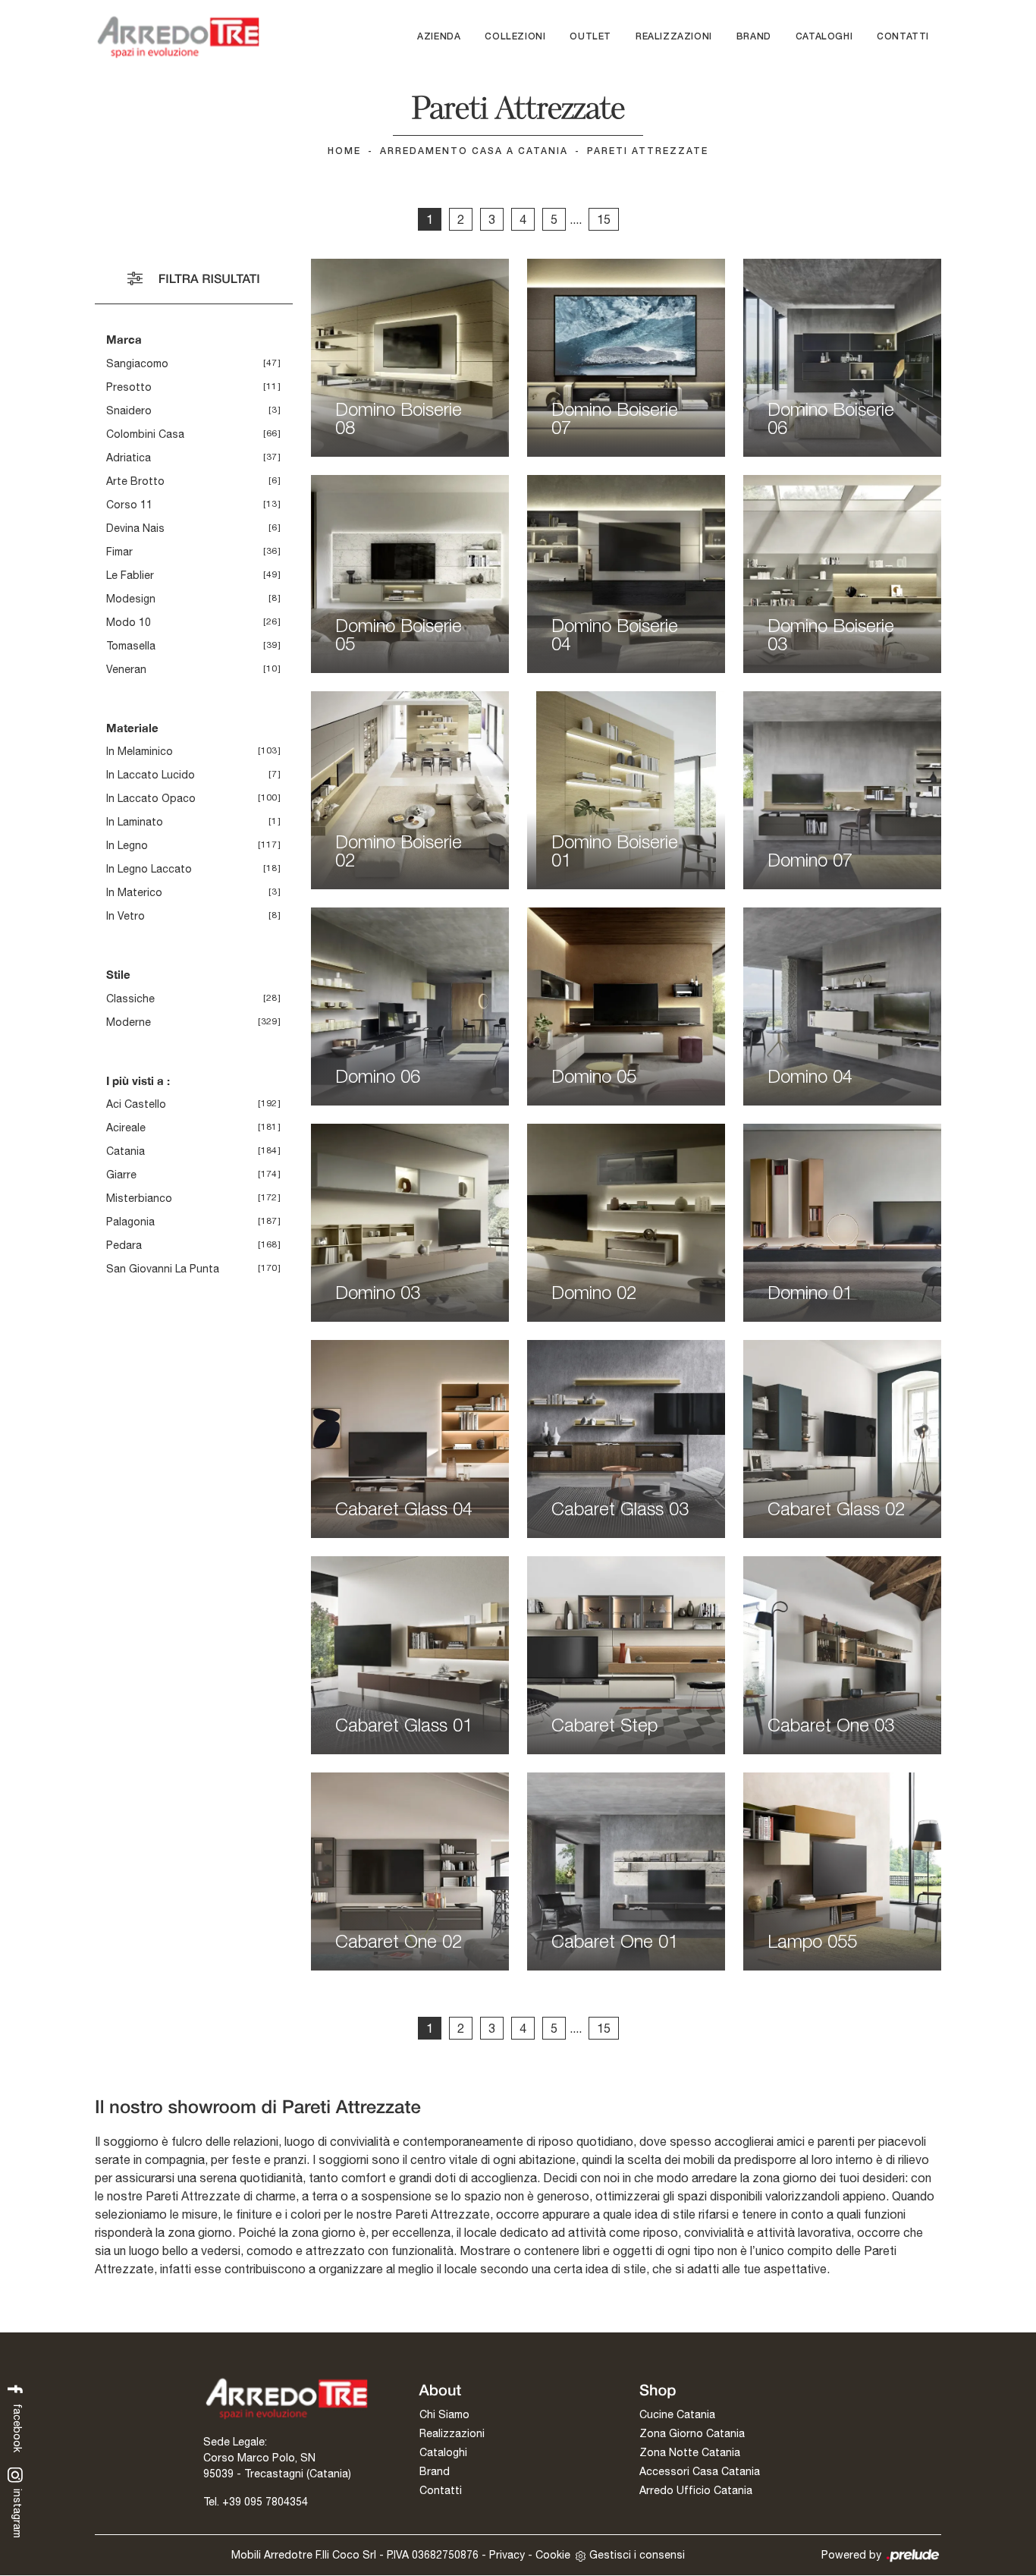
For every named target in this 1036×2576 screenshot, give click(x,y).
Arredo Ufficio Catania (696, 2490)
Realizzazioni (674, 37)
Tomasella (131, 646)
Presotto (129, 387)
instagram (17, 2512)
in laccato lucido (151, 775)
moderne (129, 1022)
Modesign (131, 599)
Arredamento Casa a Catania (474, 151)
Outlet (590, 37)
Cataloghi (824, 37)
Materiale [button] (132, 728)
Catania (126, 1151)
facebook (17, 2426)
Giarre (121, 1175)
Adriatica (129, 458)
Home (344, 151)
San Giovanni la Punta (163, 1269)
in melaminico (140, 751)
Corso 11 (129, 505)
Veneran (126, 669)
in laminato (135, 822)
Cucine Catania (677, 2414)
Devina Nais (135, 528)
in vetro (126, 916)
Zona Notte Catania (690, 2452)
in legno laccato (149, 869)
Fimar (119, 552)
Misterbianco (139, 1198)
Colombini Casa (145, 434)
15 (604, 219)
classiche (130, 999)
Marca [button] (124, 339)
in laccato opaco (151, 798)
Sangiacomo (137, 363)
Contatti (903, 37)
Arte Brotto (135, 481)
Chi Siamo (444, 2414)
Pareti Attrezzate (648, 151)
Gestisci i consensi (637, 2555)
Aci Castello (136, 1104)
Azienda (439, 37)
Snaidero (129, 410)
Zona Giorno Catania (692, 2433)
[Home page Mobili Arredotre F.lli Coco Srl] (178, 37)
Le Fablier (130, 575)
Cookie (553, 2555)
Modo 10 (129, 622)
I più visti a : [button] (138, 1080)
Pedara (124, 1245)
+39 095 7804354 (265, 2502)
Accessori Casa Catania (700, 2471)
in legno (127, 845)
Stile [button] (118, 974)
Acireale (126, 1128)
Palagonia (130, 1222)
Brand (754, 37)
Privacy (507, 2555)
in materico (134, 892)
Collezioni (515, 37)
